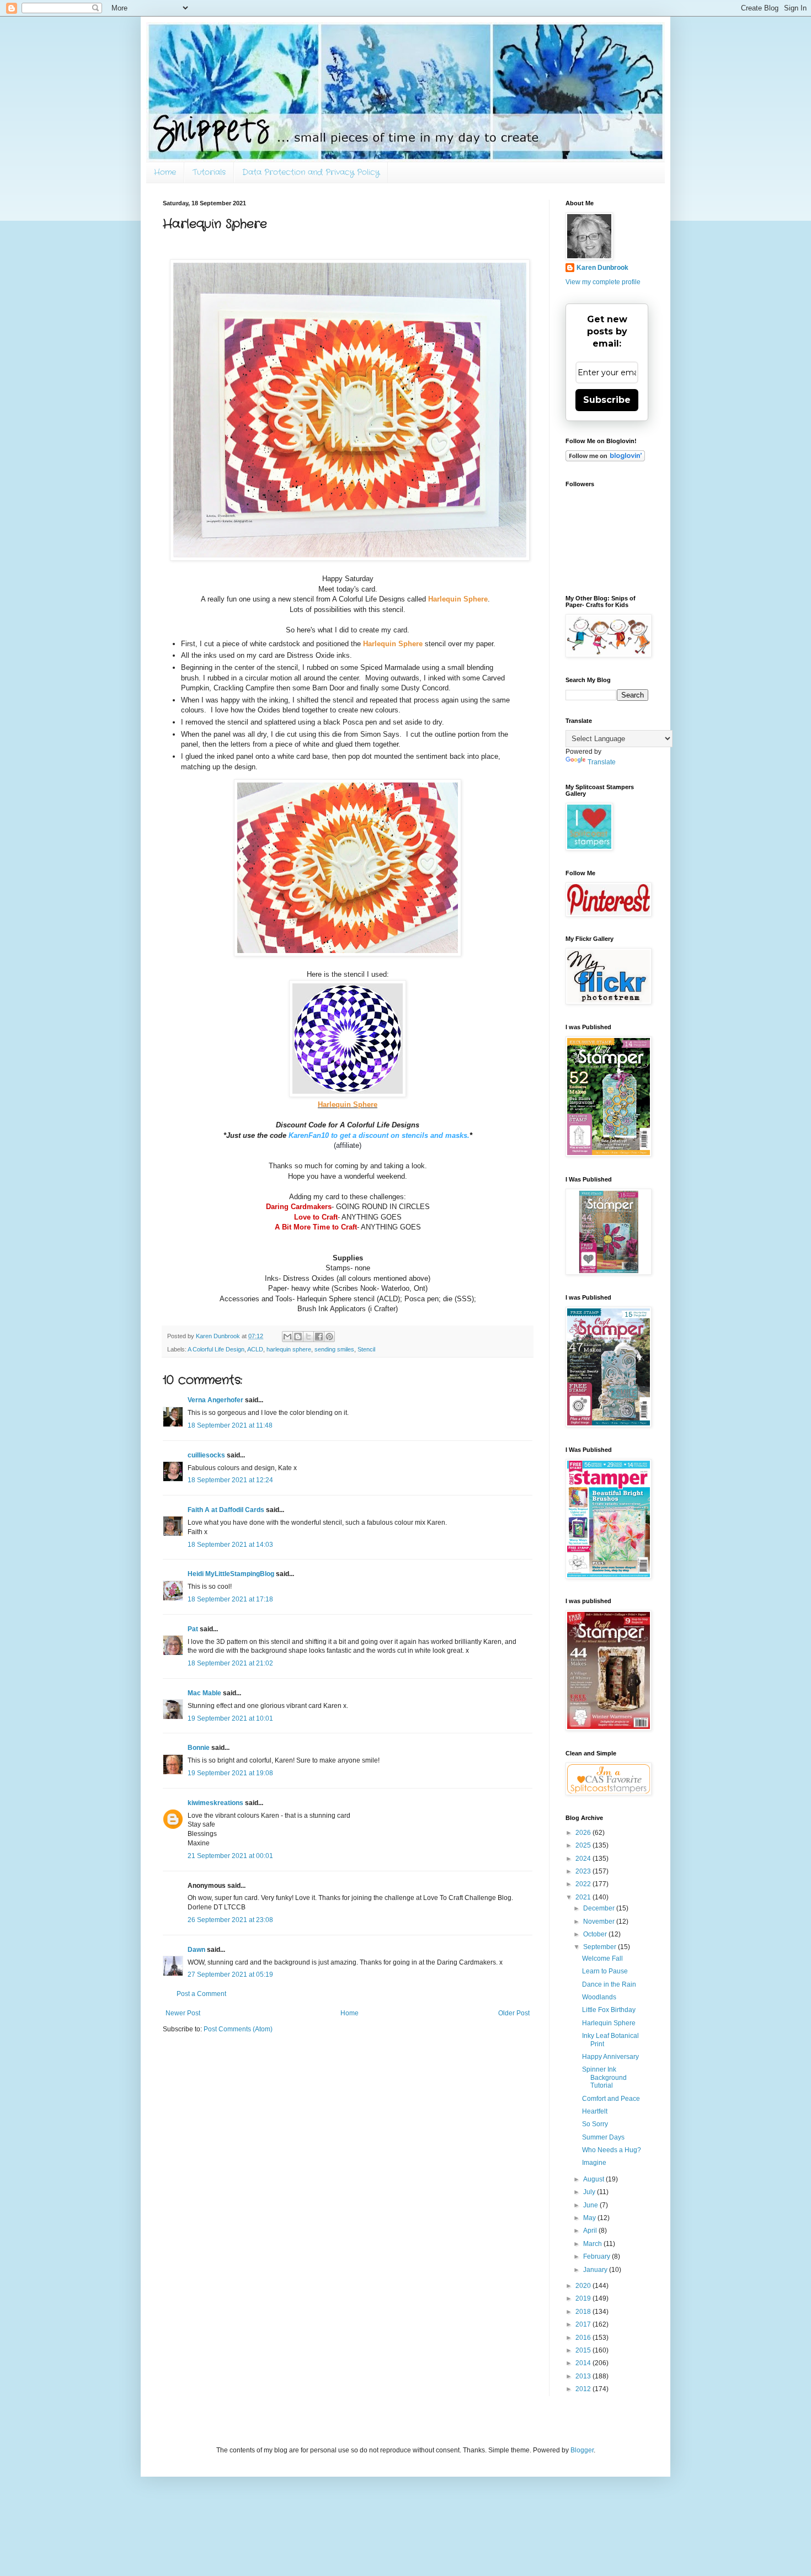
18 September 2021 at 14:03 (230, 1545)
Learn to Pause (605, 1971)
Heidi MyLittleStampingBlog (231, 1574)
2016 (584, 2338)
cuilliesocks (206, 1455)
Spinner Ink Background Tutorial (604, 2077)
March (593, 2244)
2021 (584, 1897)
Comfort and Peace (611, 2099)
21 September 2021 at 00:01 (230, 1856)
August (594, 2179)
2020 (584, 2286)
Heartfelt (595, 2111)
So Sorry (595, 2124)
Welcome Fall (602, 1958)
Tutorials (209, 172)
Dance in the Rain (609, 1984)
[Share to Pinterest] (329, 1337)
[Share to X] (308, 1337)
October (596, 1934)
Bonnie (199, 1748)
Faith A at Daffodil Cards (226, 1510)
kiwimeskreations (215, 1803)
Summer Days (603, 2137)
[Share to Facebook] (319, 1337)
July (590, 2192)
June (591, 2205)
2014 (584, 2363)
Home (165, 172)
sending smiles (334, 1349)
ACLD (255, 1349)
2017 (584, 2324)
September (601, 1947)
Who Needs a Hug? (612, 2150)
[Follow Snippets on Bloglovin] (605, 459)
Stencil (366, 1349)
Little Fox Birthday (609, 2010)
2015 (584, 2350)
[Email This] (287, 1337)
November (600, 1922)
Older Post (514, 2013)
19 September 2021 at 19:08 (230, 1773)
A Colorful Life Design (216, 1349)
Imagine (594, 2163)
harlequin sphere (289, 1349)
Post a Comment (201, 1994)
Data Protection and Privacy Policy (311, 172)
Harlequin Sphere (609, 2023)
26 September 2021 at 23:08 (230, 1920)
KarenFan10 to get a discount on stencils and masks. (379, 1135)
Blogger (582, 2450)
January (596, 2270)
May (590, 2218)
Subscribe (607, 400)
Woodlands (599, 1997)
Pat (193, 1629)
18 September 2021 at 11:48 (230, 1425)
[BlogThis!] (298, 1337)
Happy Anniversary (610, 2057)
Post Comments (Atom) (238, 2029)
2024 (584, 1859)
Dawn (196, 1950)
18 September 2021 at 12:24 (230, 1480)
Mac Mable (204, 1693)
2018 (584, 2312)
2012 (584, 2389)
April (591, 2231)
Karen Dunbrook (602, 268)
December (600, 1908)
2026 (584, 1833)
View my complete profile (603, 282)
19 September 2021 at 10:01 (230, 1718)
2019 (584, 2298)
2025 (584, 1845)
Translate (602, 762)
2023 (584, 1871)
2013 (584, 2376)
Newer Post (183, 2013)
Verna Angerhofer (215, 1400)
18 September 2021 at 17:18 (230, 1599)
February (597, 2256)
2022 (584, 1884)
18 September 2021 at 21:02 (230, 1663)
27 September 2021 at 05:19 (230, 1974)
